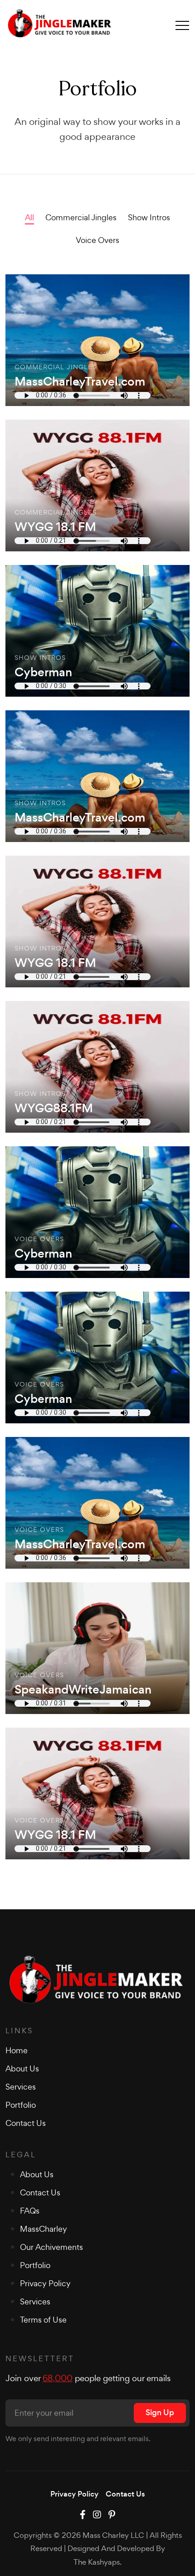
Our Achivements (51, 2247)
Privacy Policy (45, 2283)
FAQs (30, 2211)
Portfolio (21, 2105)
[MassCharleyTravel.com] (97, 340)
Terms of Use (43, 2320)
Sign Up (160, 2413)
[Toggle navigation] (182, 25)
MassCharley (44, 2229)
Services (21, 2087)
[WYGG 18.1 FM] (97, 485)
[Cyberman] (97, 631)
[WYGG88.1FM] (97, 1067)
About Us (22, 2068)
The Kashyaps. (97, 2562)
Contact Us (26, 2123)
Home (17, 2050)
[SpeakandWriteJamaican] (97, 1648)
